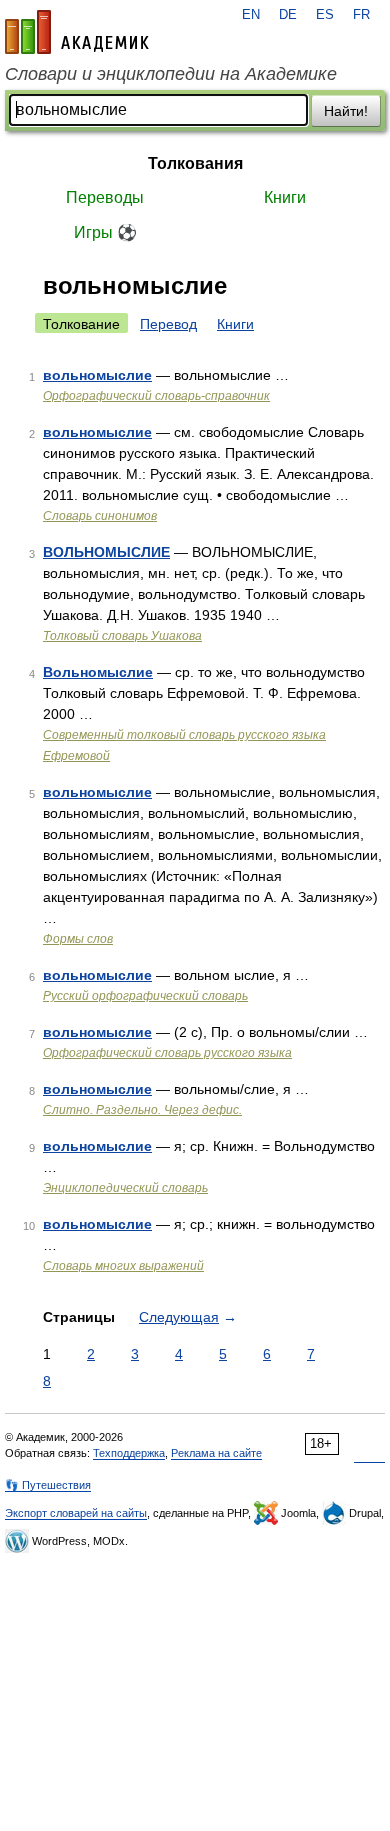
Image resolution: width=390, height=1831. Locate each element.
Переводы (105, 197)
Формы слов (78, 939)
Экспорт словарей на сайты (76, 1513)
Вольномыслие (98, 672)
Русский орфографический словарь (145, 996)
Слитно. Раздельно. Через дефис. (142, 1110)
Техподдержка (129, 1453)
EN (251, 15)
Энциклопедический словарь (125, 1188)
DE (288, 15)
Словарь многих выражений (123, 1266)
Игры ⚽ (105, 232)
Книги (285, 197)
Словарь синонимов (100, 516)
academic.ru (77, 32)
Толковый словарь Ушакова (122, 636)
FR (361, 15)
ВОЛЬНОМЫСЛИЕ (106, 552)
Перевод (168, 324)
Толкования (195, 163)
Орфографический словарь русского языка (167, 1053)
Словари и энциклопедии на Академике (171, 74)
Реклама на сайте (216, 1453)
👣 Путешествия (48, 1485)
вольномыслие (97, 375)
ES (325, 15)
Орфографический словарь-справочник (156, 396)
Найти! (346, 111)
